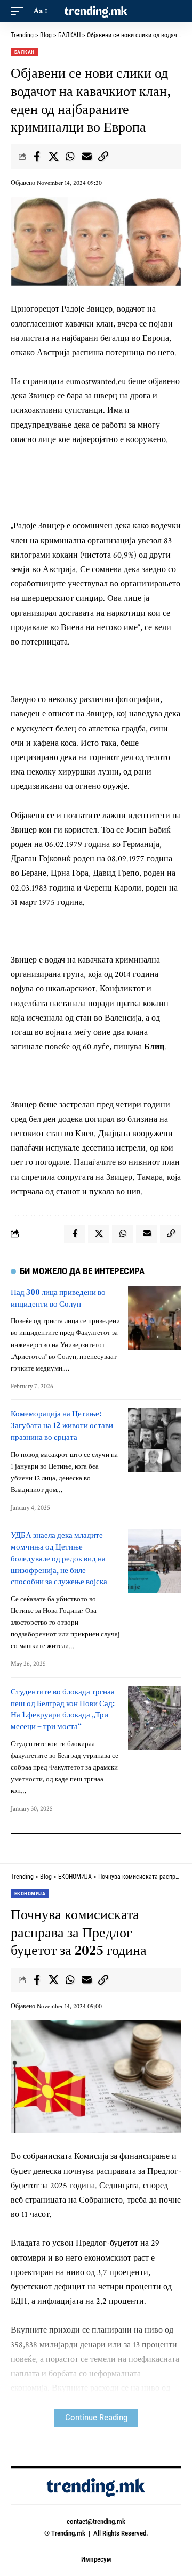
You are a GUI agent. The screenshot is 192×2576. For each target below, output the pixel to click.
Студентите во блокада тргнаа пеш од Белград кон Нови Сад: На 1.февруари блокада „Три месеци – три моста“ (63, 1709)
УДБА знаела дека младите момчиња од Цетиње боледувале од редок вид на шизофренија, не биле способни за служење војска (59, 1558)
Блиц (154, 1047)
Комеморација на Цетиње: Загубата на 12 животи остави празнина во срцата (62, 1425)
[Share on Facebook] (37, 157)
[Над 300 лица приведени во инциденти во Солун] (155, 1318)
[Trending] (96, 11)
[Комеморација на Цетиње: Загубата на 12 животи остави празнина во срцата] (155, 1440)
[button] (20, 11)
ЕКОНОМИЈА (30, 1893)
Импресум (96, 2559)
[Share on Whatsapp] (70, 157)
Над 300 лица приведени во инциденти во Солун (58, 1298)
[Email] (86, 157)
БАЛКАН (25, 52)
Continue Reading (96, 2418)
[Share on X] (53, 157)
